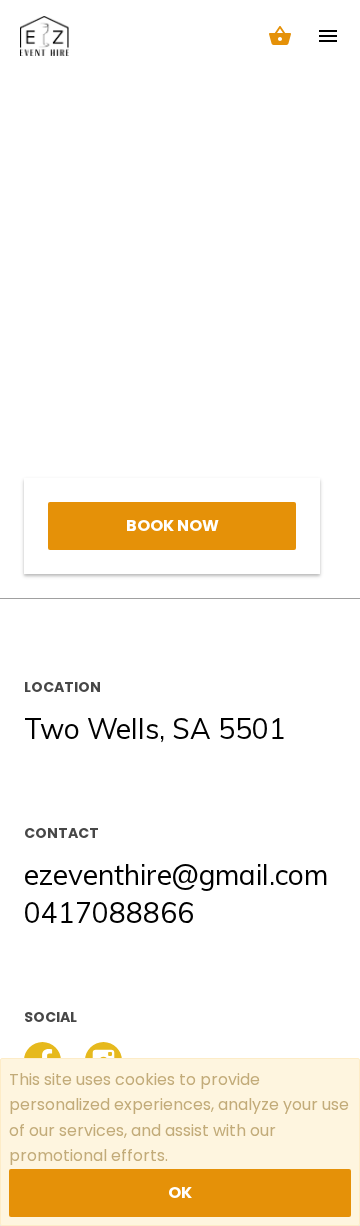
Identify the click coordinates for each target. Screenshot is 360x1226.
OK (180, 1192)
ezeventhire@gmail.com (176, 874)
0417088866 (109, 912)
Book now (172, 525)
